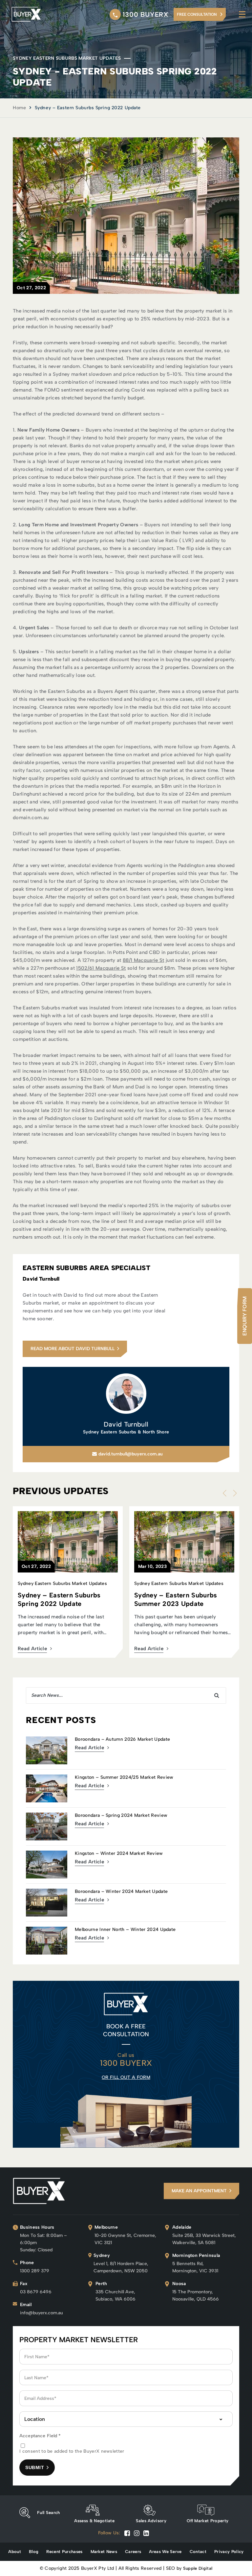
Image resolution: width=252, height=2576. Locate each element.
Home (19, 108)
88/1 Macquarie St (143, 960)
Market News (104, 2552)
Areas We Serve (165, 2552)
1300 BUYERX (146, 14)
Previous (226, 1493)
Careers (133, 2552)
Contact (198, 2552)
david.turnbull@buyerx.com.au (131, 1454)
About (15, 2552)
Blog (34, 2552)
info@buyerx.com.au (42, 2313)
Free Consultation (197, 14)
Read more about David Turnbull (73, 1349)
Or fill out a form (126, 2077)
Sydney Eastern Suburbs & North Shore (126, 1432)
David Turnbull (126, 1424)
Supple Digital (198, 2568)
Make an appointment (199, 2191)
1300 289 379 (35, 2271)
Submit (35, 2467)
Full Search (49, 2513)
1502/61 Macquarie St (101, 968)
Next (233, 1493)
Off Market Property (208, 2521)
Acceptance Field (40, 2436)
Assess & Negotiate (94, 2521)
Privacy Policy (229, 2552)
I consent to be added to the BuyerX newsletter (72, 2451)
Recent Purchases (64, 2552)
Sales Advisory (151, 2521)
